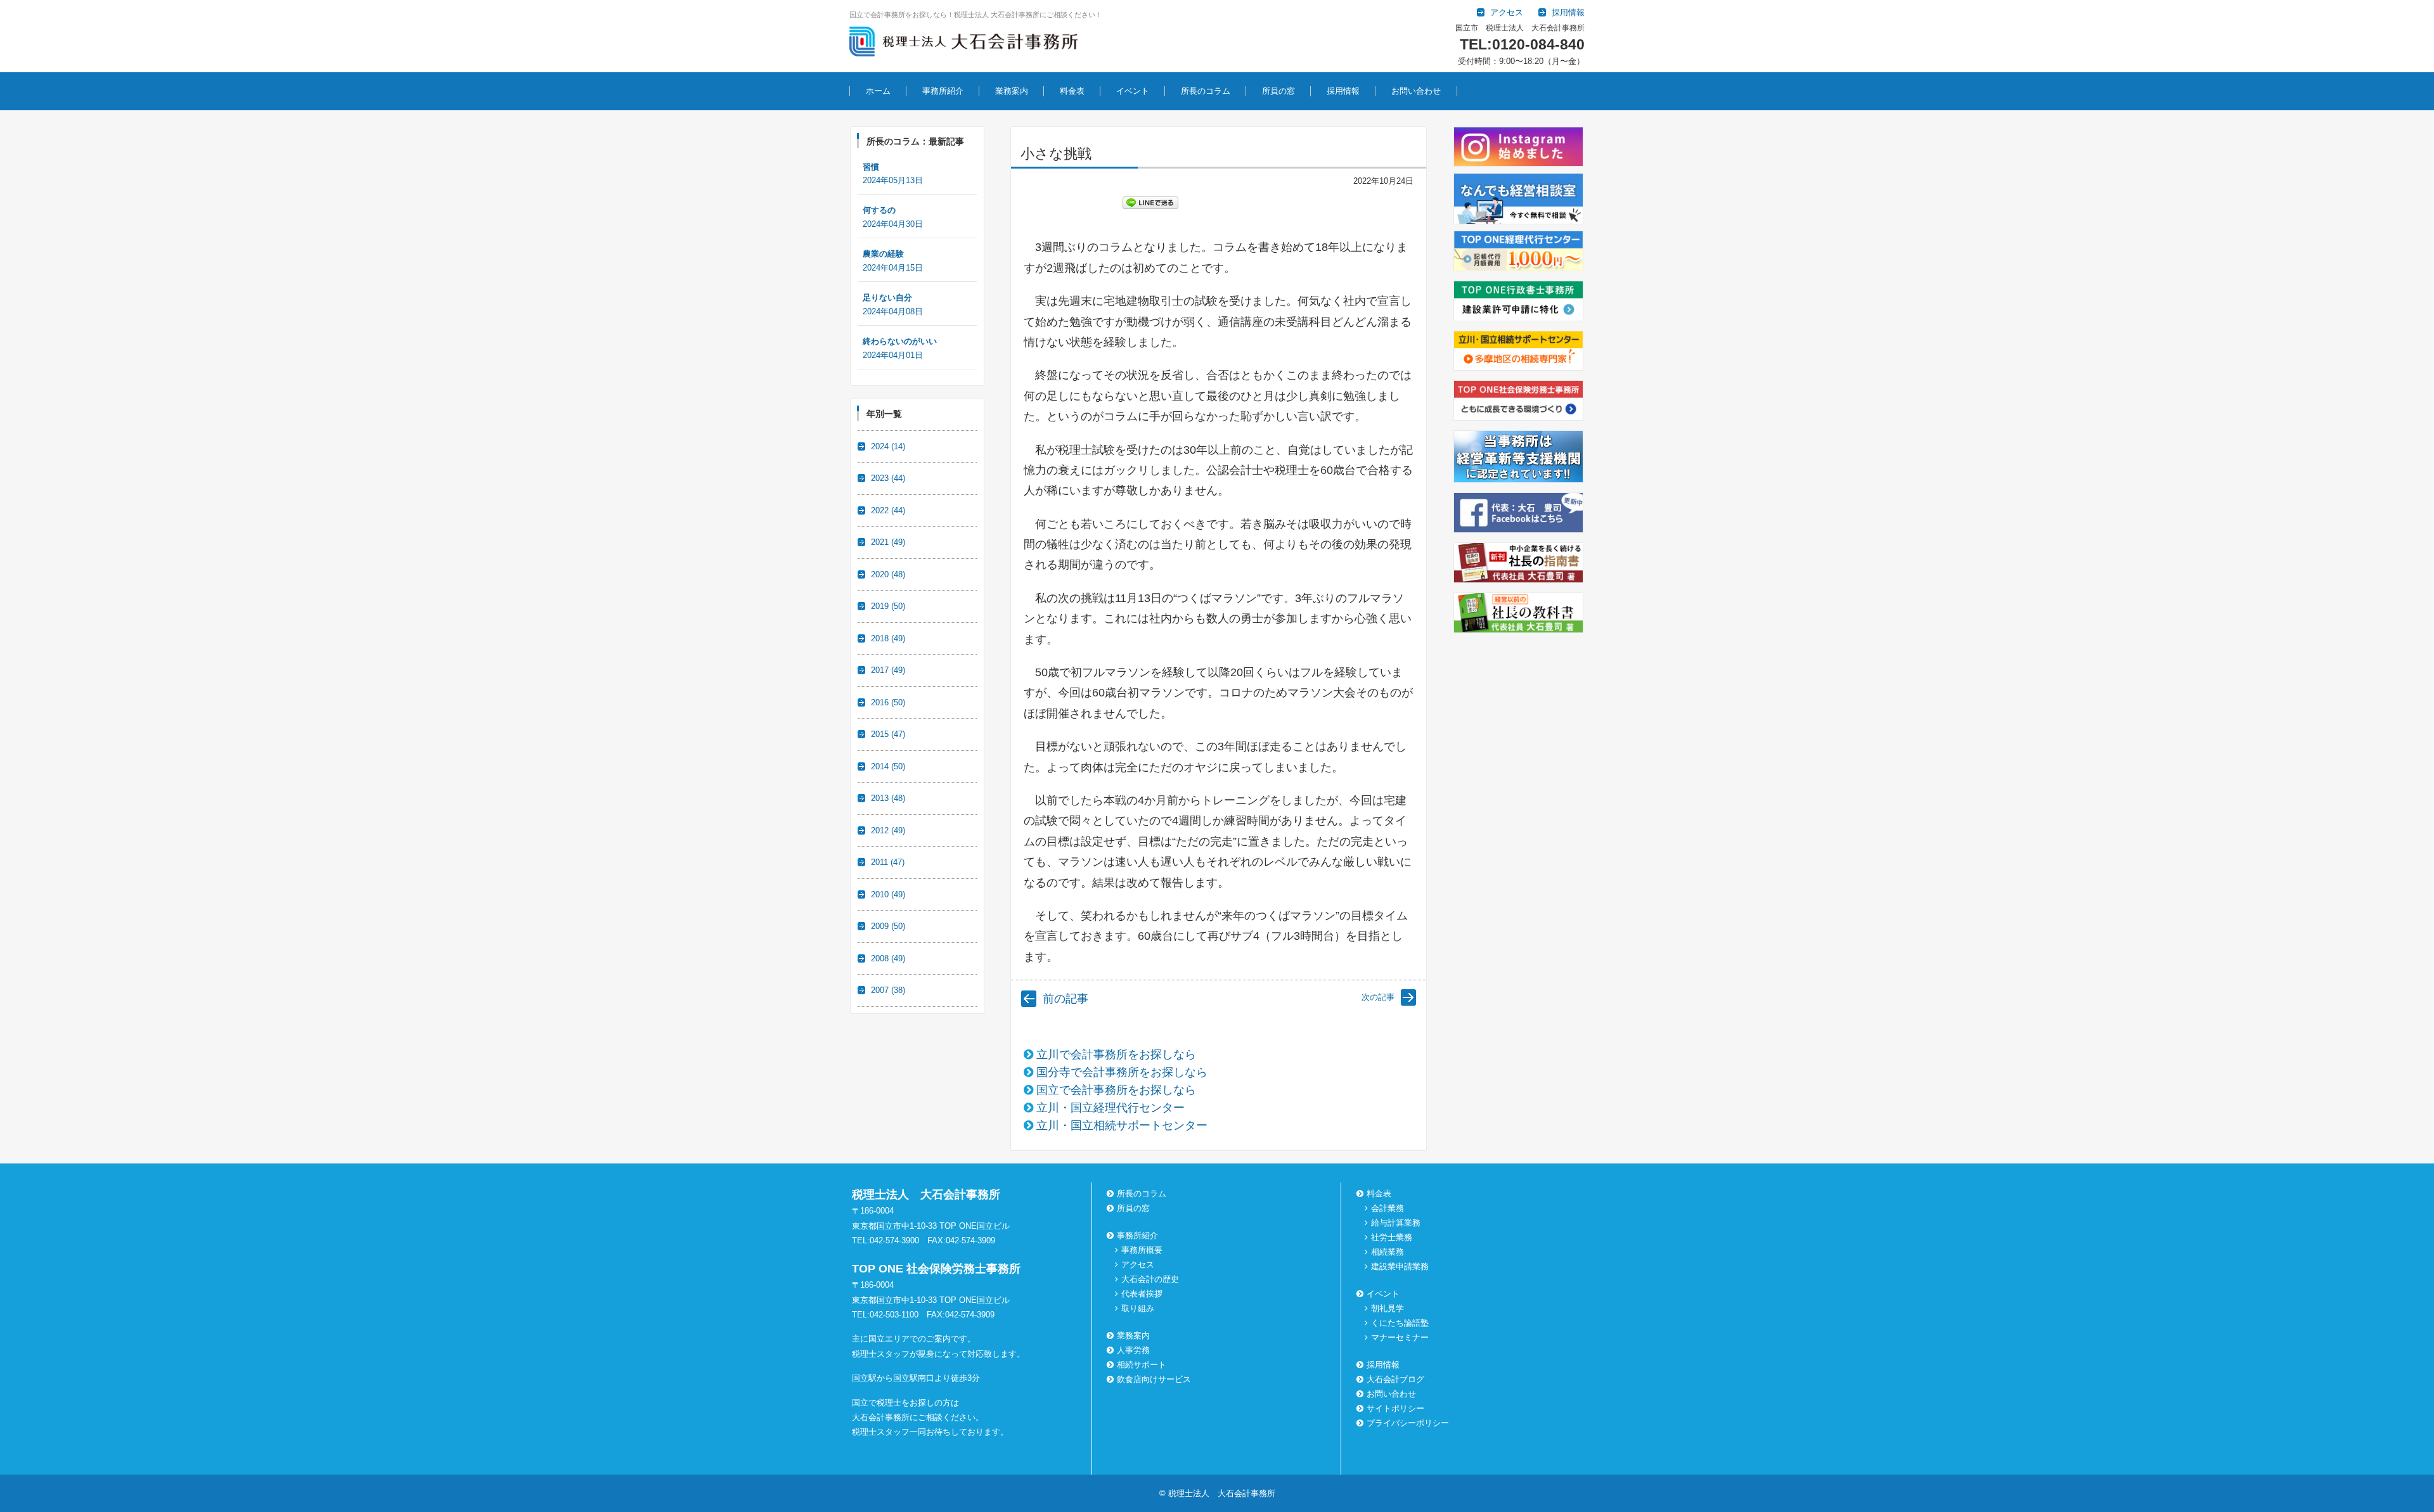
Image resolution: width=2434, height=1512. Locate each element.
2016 (888, 702)
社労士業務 (1392, 1237)
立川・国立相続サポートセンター (1122, 1125)
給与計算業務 (1396, 1223)
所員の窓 (1278, 91)
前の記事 (1066, 999)
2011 (888, 862)
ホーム (878, 91)
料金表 (1072, 91)
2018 (888, 638)
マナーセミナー (1400, 1337)
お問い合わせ (1416, 91)
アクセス (1138, 1265)
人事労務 (1133, 1350)
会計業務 (1388, 1208)
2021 (888, 542)
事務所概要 (1142, 1250)
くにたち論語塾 (1400, 1323)
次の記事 (1378, 997)
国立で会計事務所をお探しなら (1116, 1090)
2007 (888, 990)
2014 (888, 766)
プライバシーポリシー (1408, 1423)
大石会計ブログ (1395, 1379)
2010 (888, 894)
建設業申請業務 (1400, 1266)
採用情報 (1343, 91)
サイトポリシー (1395, 1408)
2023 (888, 478)
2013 (888, 798)
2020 (888, 574)
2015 (888, 734)
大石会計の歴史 (1150, 1279)
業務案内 (1012, 91)
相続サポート (1142, 1365)
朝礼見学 (1388, 1308)
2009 (888, 926)
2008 (888, 958)
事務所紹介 (943, 91)
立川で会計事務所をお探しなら (1116, 1054)
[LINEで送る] (1150, 202)
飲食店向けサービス (1154, 1379)
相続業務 (1388, 1252)
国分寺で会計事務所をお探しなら (1122, 1072)
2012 (888, 830)
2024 (888, 446)
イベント (1133, 91)
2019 (888, 606)
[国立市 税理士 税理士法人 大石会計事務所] (963, 44)
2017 (888, 670)
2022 (888, 510)
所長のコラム (1206, 91)
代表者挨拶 (1142, 1294)
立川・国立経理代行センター (1111, 1108)
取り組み (1138, 1308)
